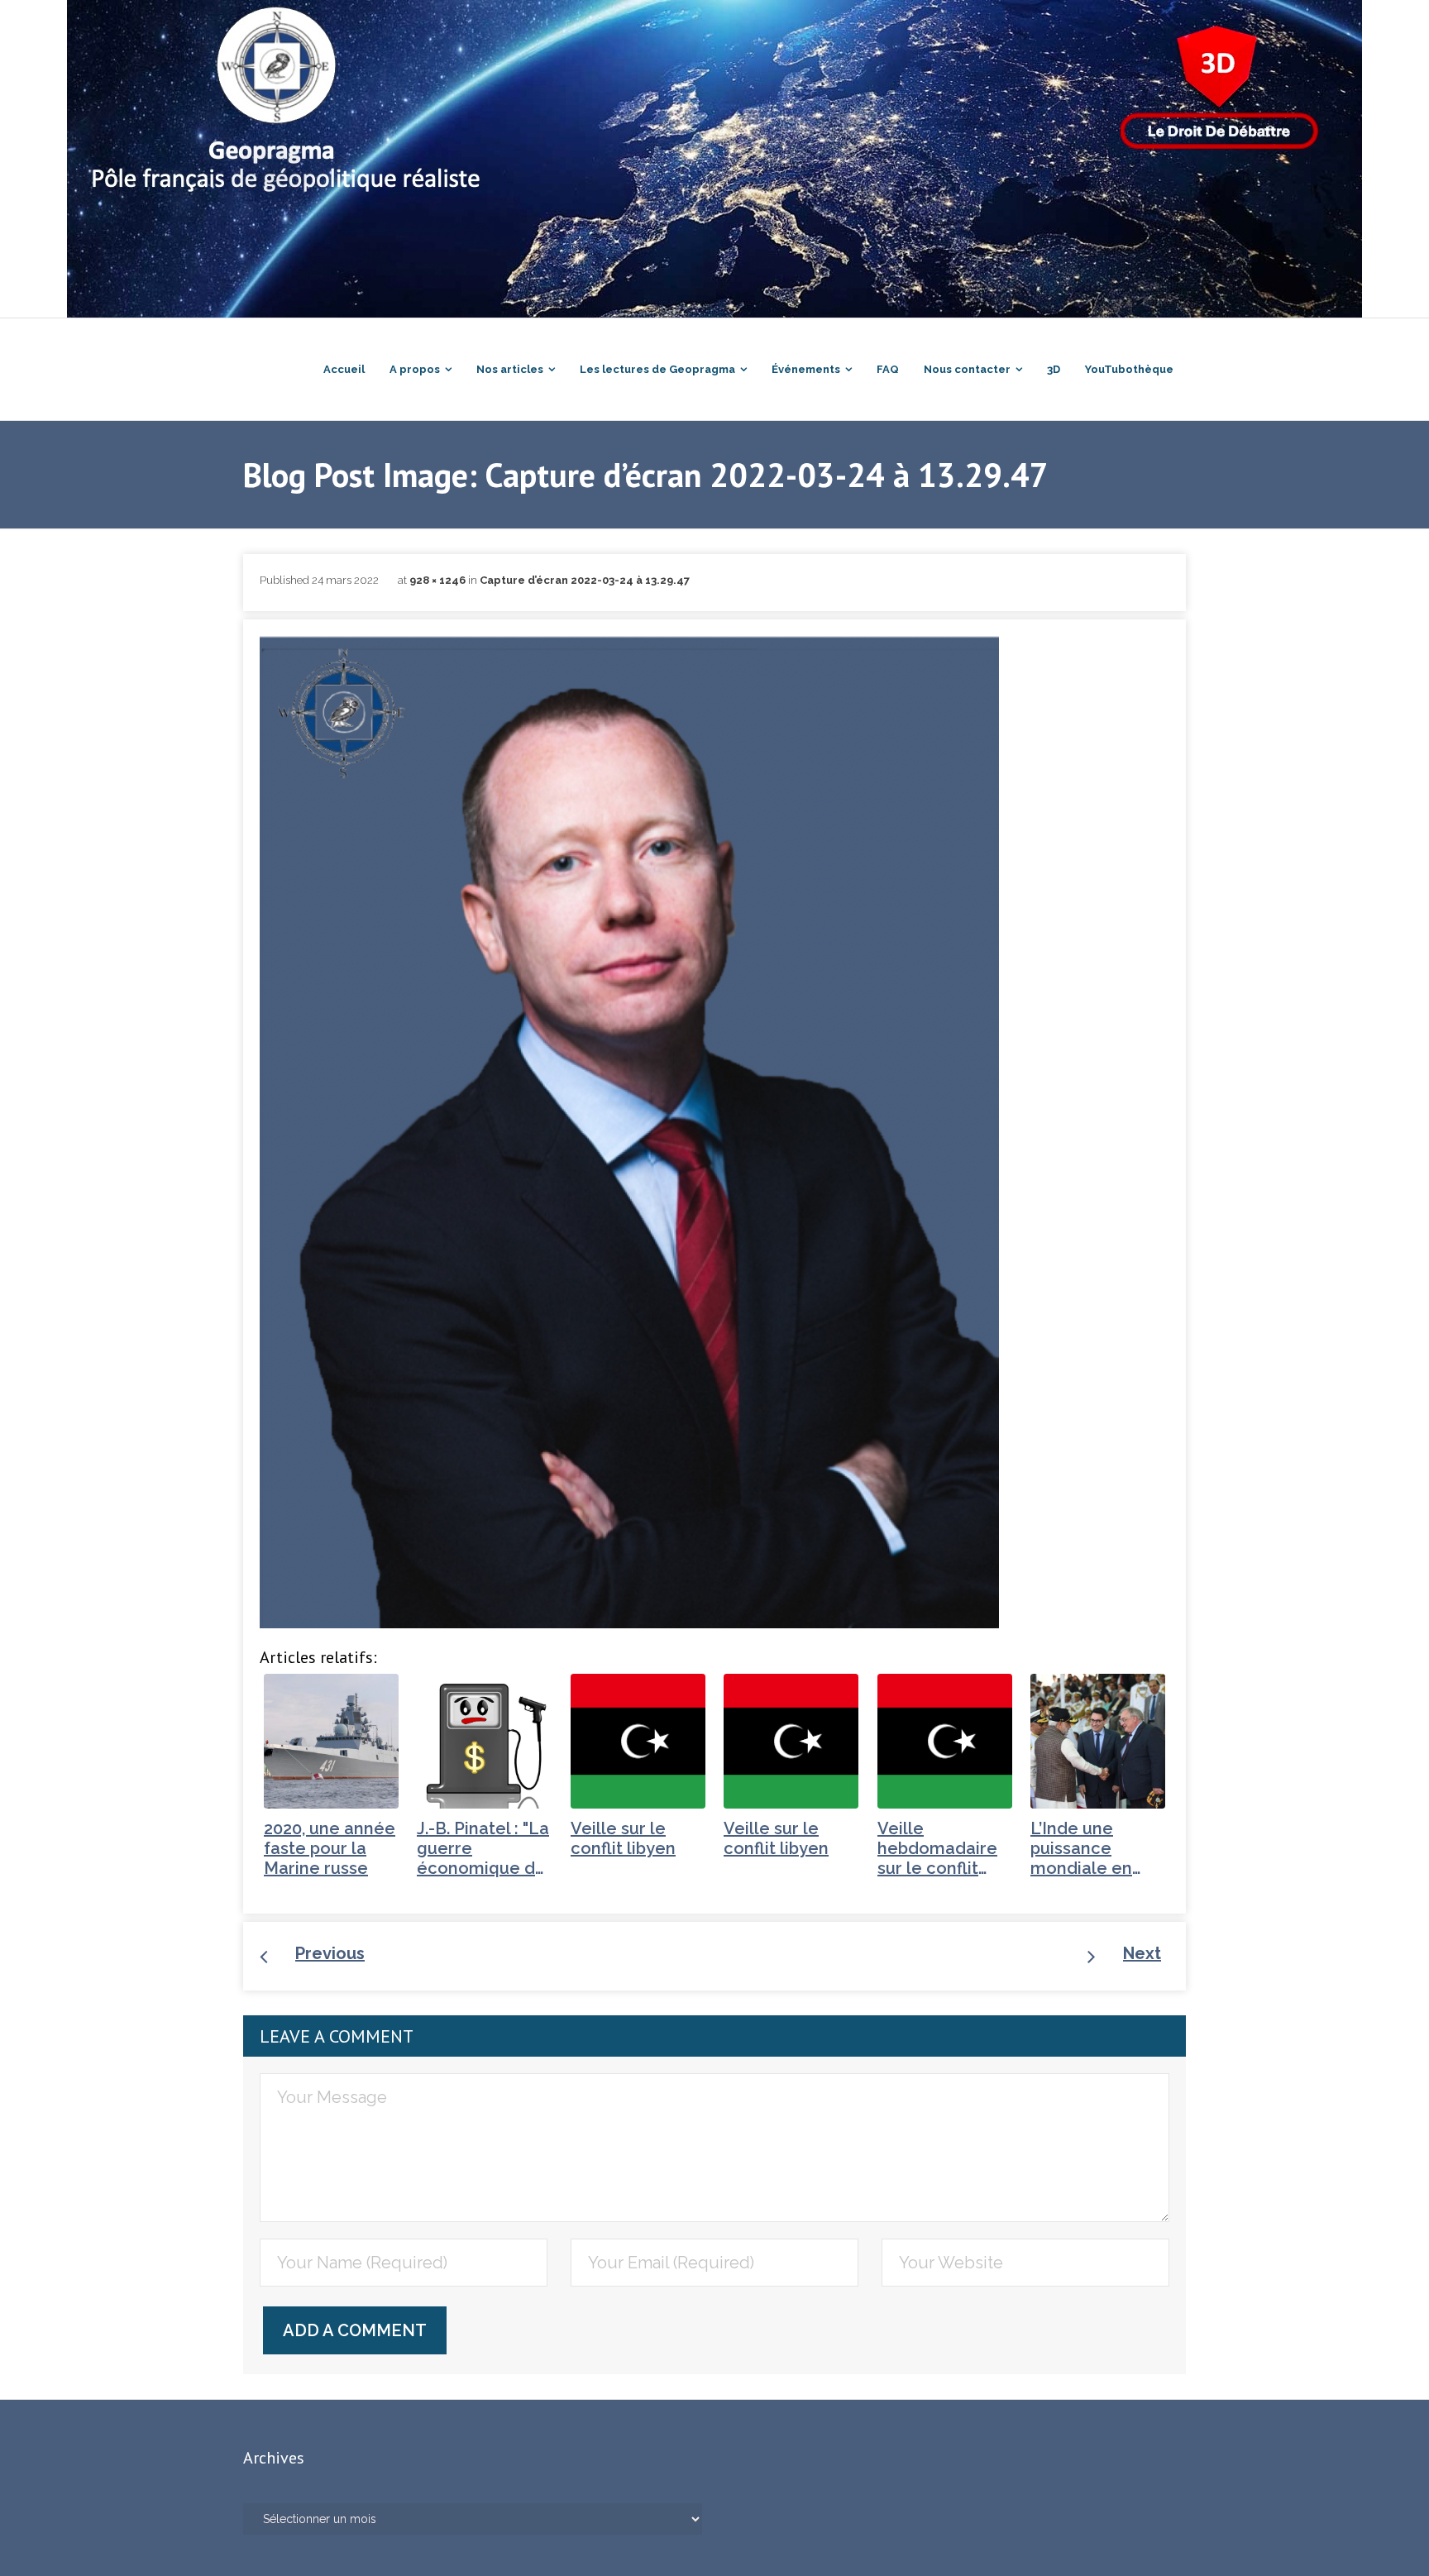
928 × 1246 (437, 580)
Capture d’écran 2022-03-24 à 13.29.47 (585, 580)
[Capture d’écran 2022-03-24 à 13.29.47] (629, 1132)
